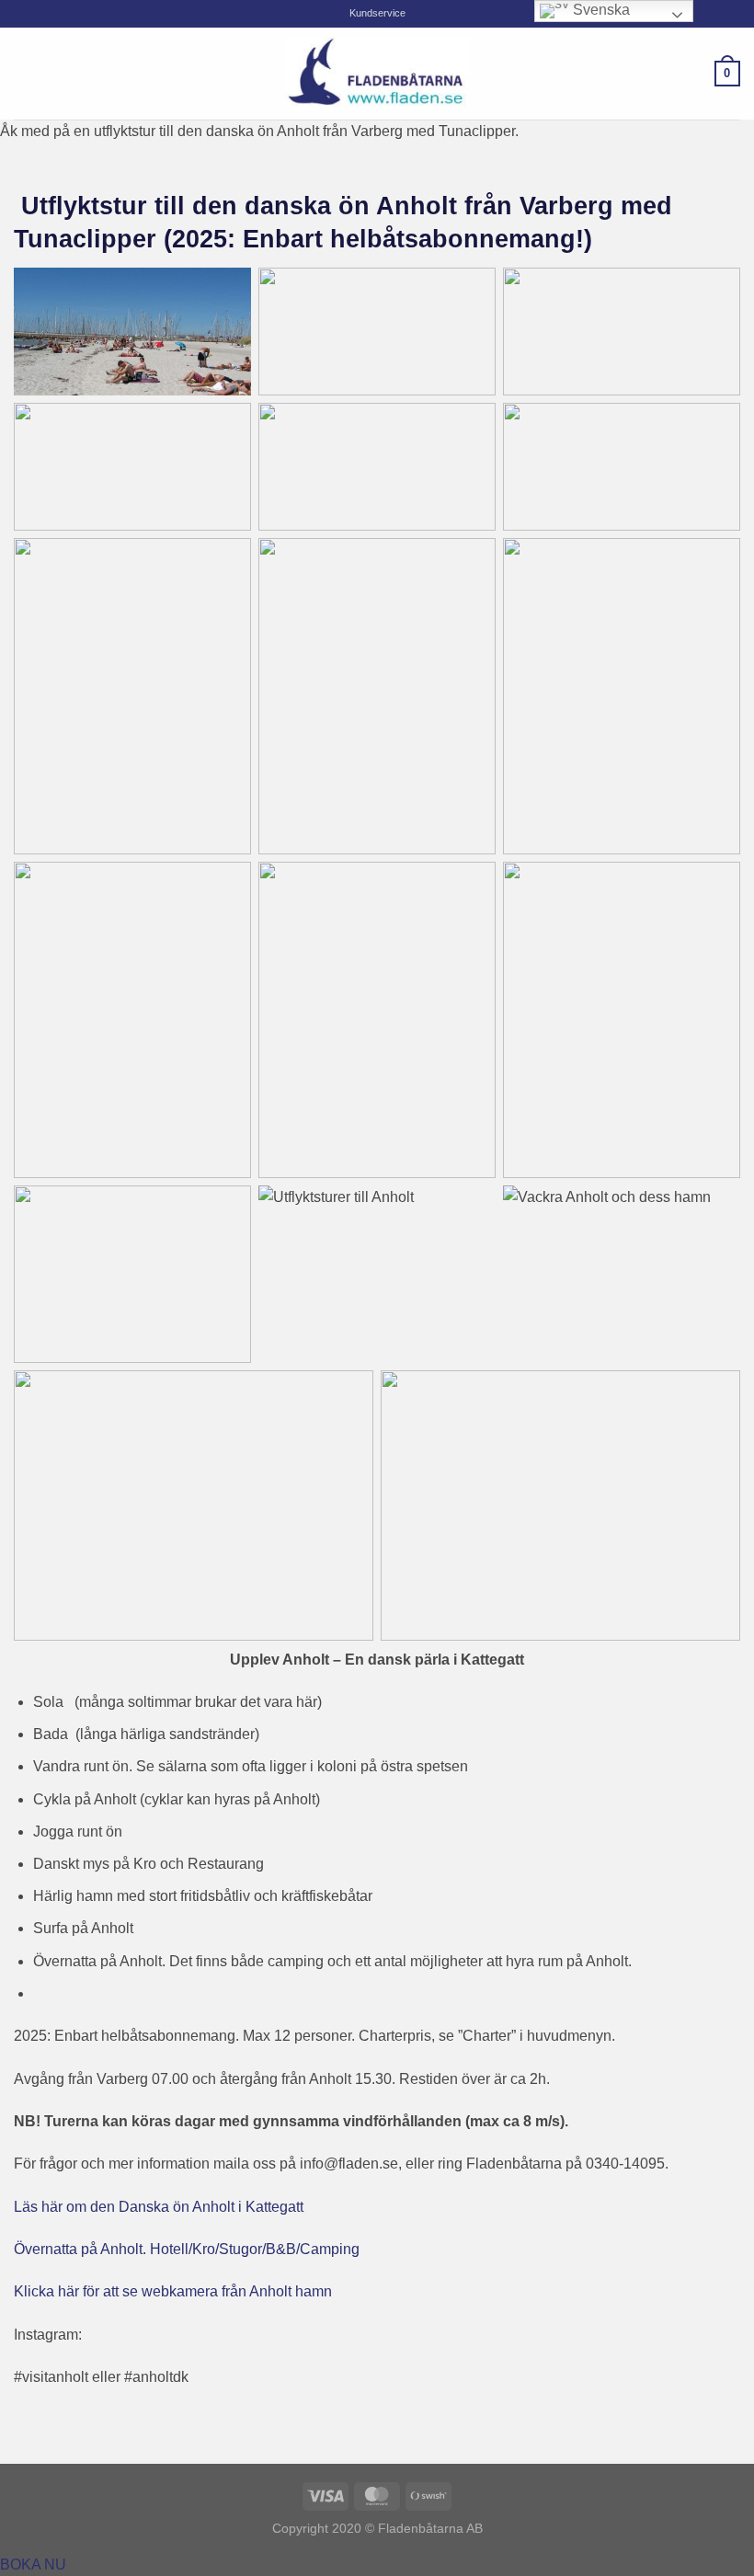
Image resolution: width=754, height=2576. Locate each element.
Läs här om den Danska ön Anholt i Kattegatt (159, 2207)
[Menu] (25, 73)
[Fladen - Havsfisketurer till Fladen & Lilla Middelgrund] (377, 74)
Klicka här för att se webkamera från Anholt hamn (173, 2291)
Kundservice (377, 13)
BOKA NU (33, 2565)
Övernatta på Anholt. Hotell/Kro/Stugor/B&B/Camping (187, 2249)
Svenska (600, 10)
